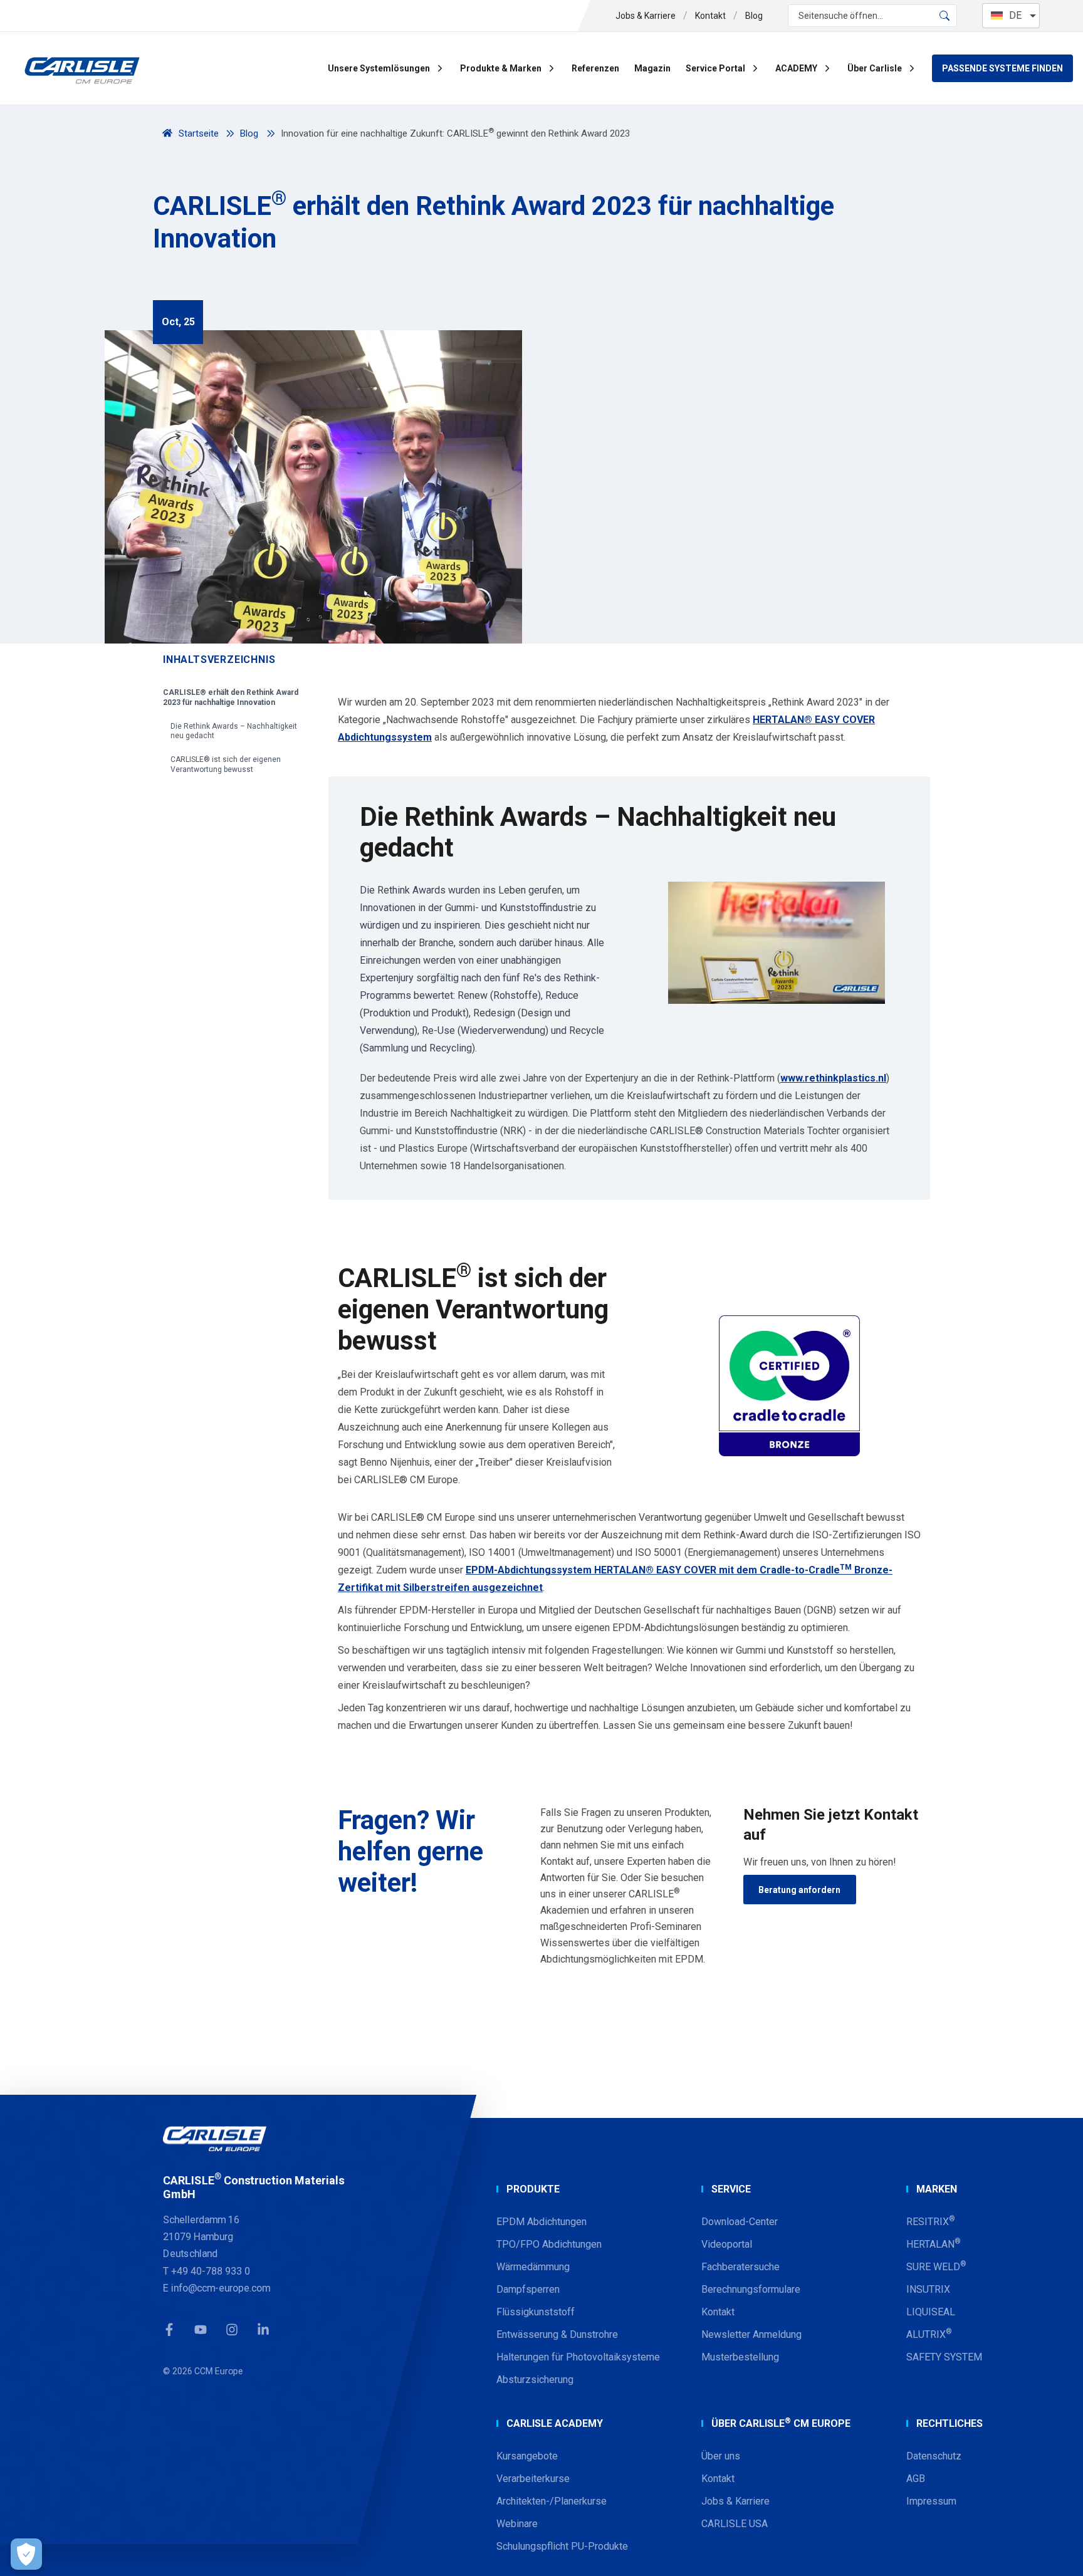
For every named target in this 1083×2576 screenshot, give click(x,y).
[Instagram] (232, 2329)
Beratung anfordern (799, 1890)
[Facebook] (169, 2329)
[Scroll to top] (1058, 2551)
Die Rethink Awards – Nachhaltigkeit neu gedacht (234, 731)
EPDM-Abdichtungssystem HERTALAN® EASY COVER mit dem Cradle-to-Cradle (653, 1570)
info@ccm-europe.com (221, 2288)
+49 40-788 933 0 (211, 2271)
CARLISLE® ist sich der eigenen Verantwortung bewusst (226, 764)
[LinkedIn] (263, 2329)
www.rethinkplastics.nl (833, 1078)
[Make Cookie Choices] (26, 2554)
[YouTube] (201, 2329)
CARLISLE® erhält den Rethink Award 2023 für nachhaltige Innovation (231, 697)
